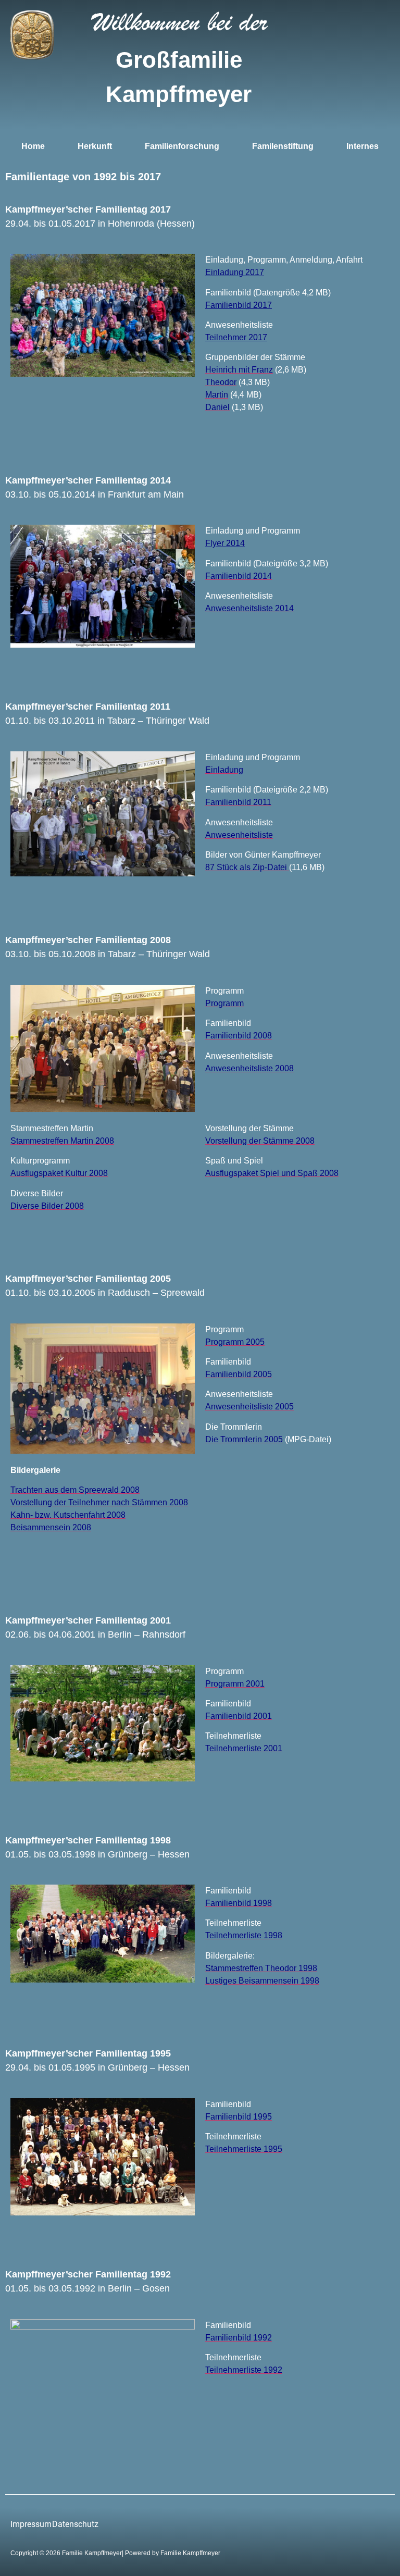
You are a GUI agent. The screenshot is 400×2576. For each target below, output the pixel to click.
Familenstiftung (283, 146)
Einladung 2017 (235, 272)
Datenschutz (75, 2524)
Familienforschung (182, 146)
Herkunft (95, 146)
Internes (362, 146)
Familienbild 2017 (239, 305)
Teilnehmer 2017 (236, 337)
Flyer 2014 (225, 543)
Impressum (31, 2524)
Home (33, 146)
